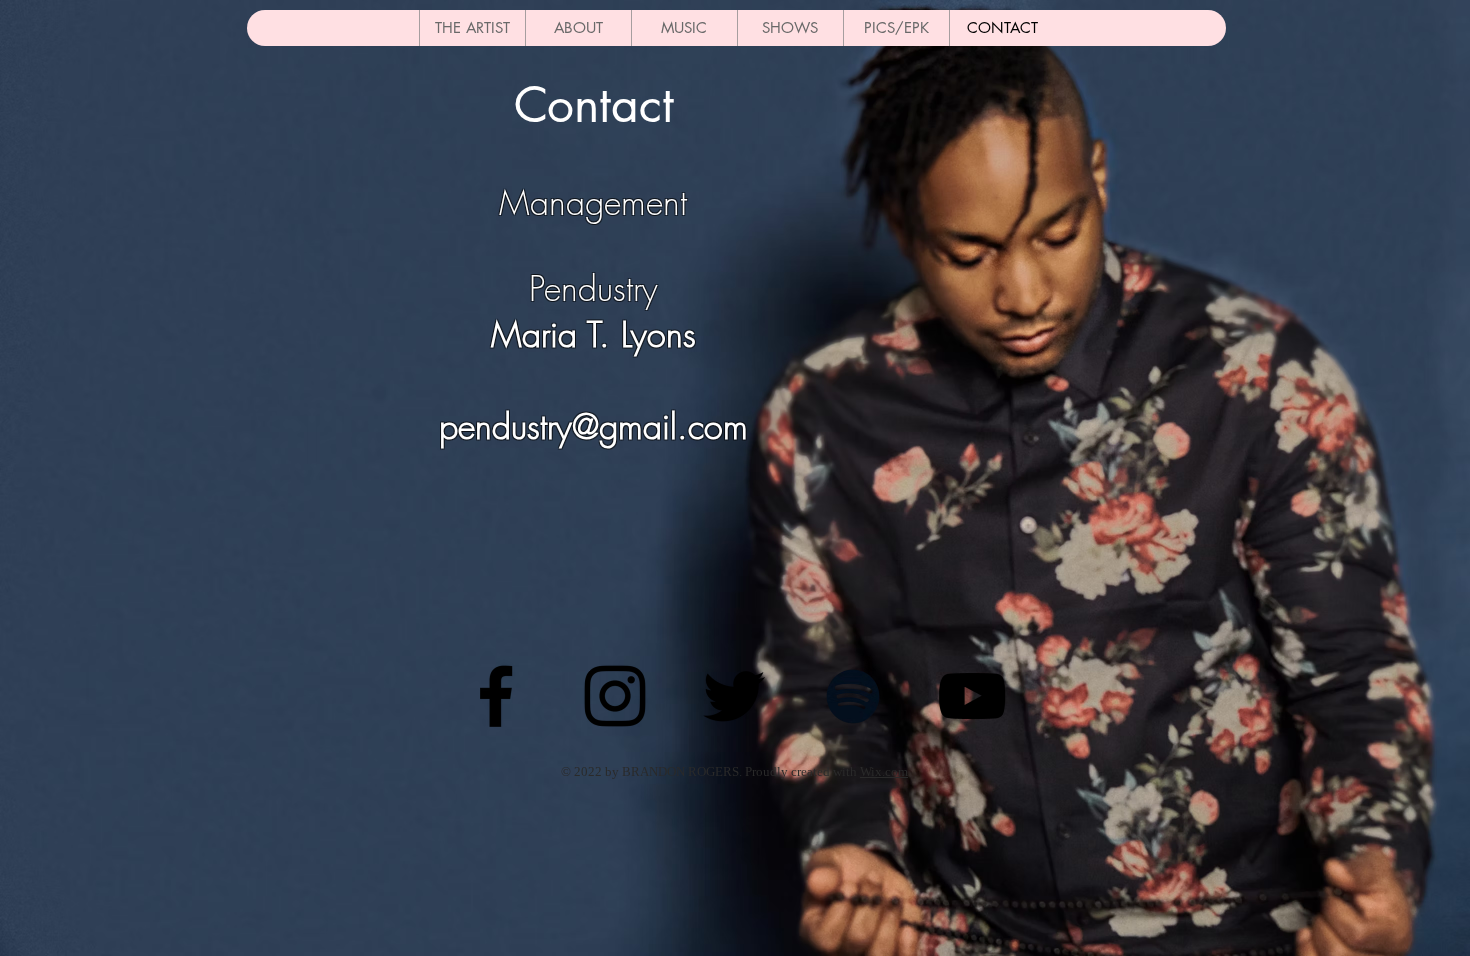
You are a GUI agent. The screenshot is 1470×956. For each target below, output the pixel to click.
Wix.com (884, 771)
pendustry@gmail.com (593, 426)
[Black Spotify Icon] (853, 696)
